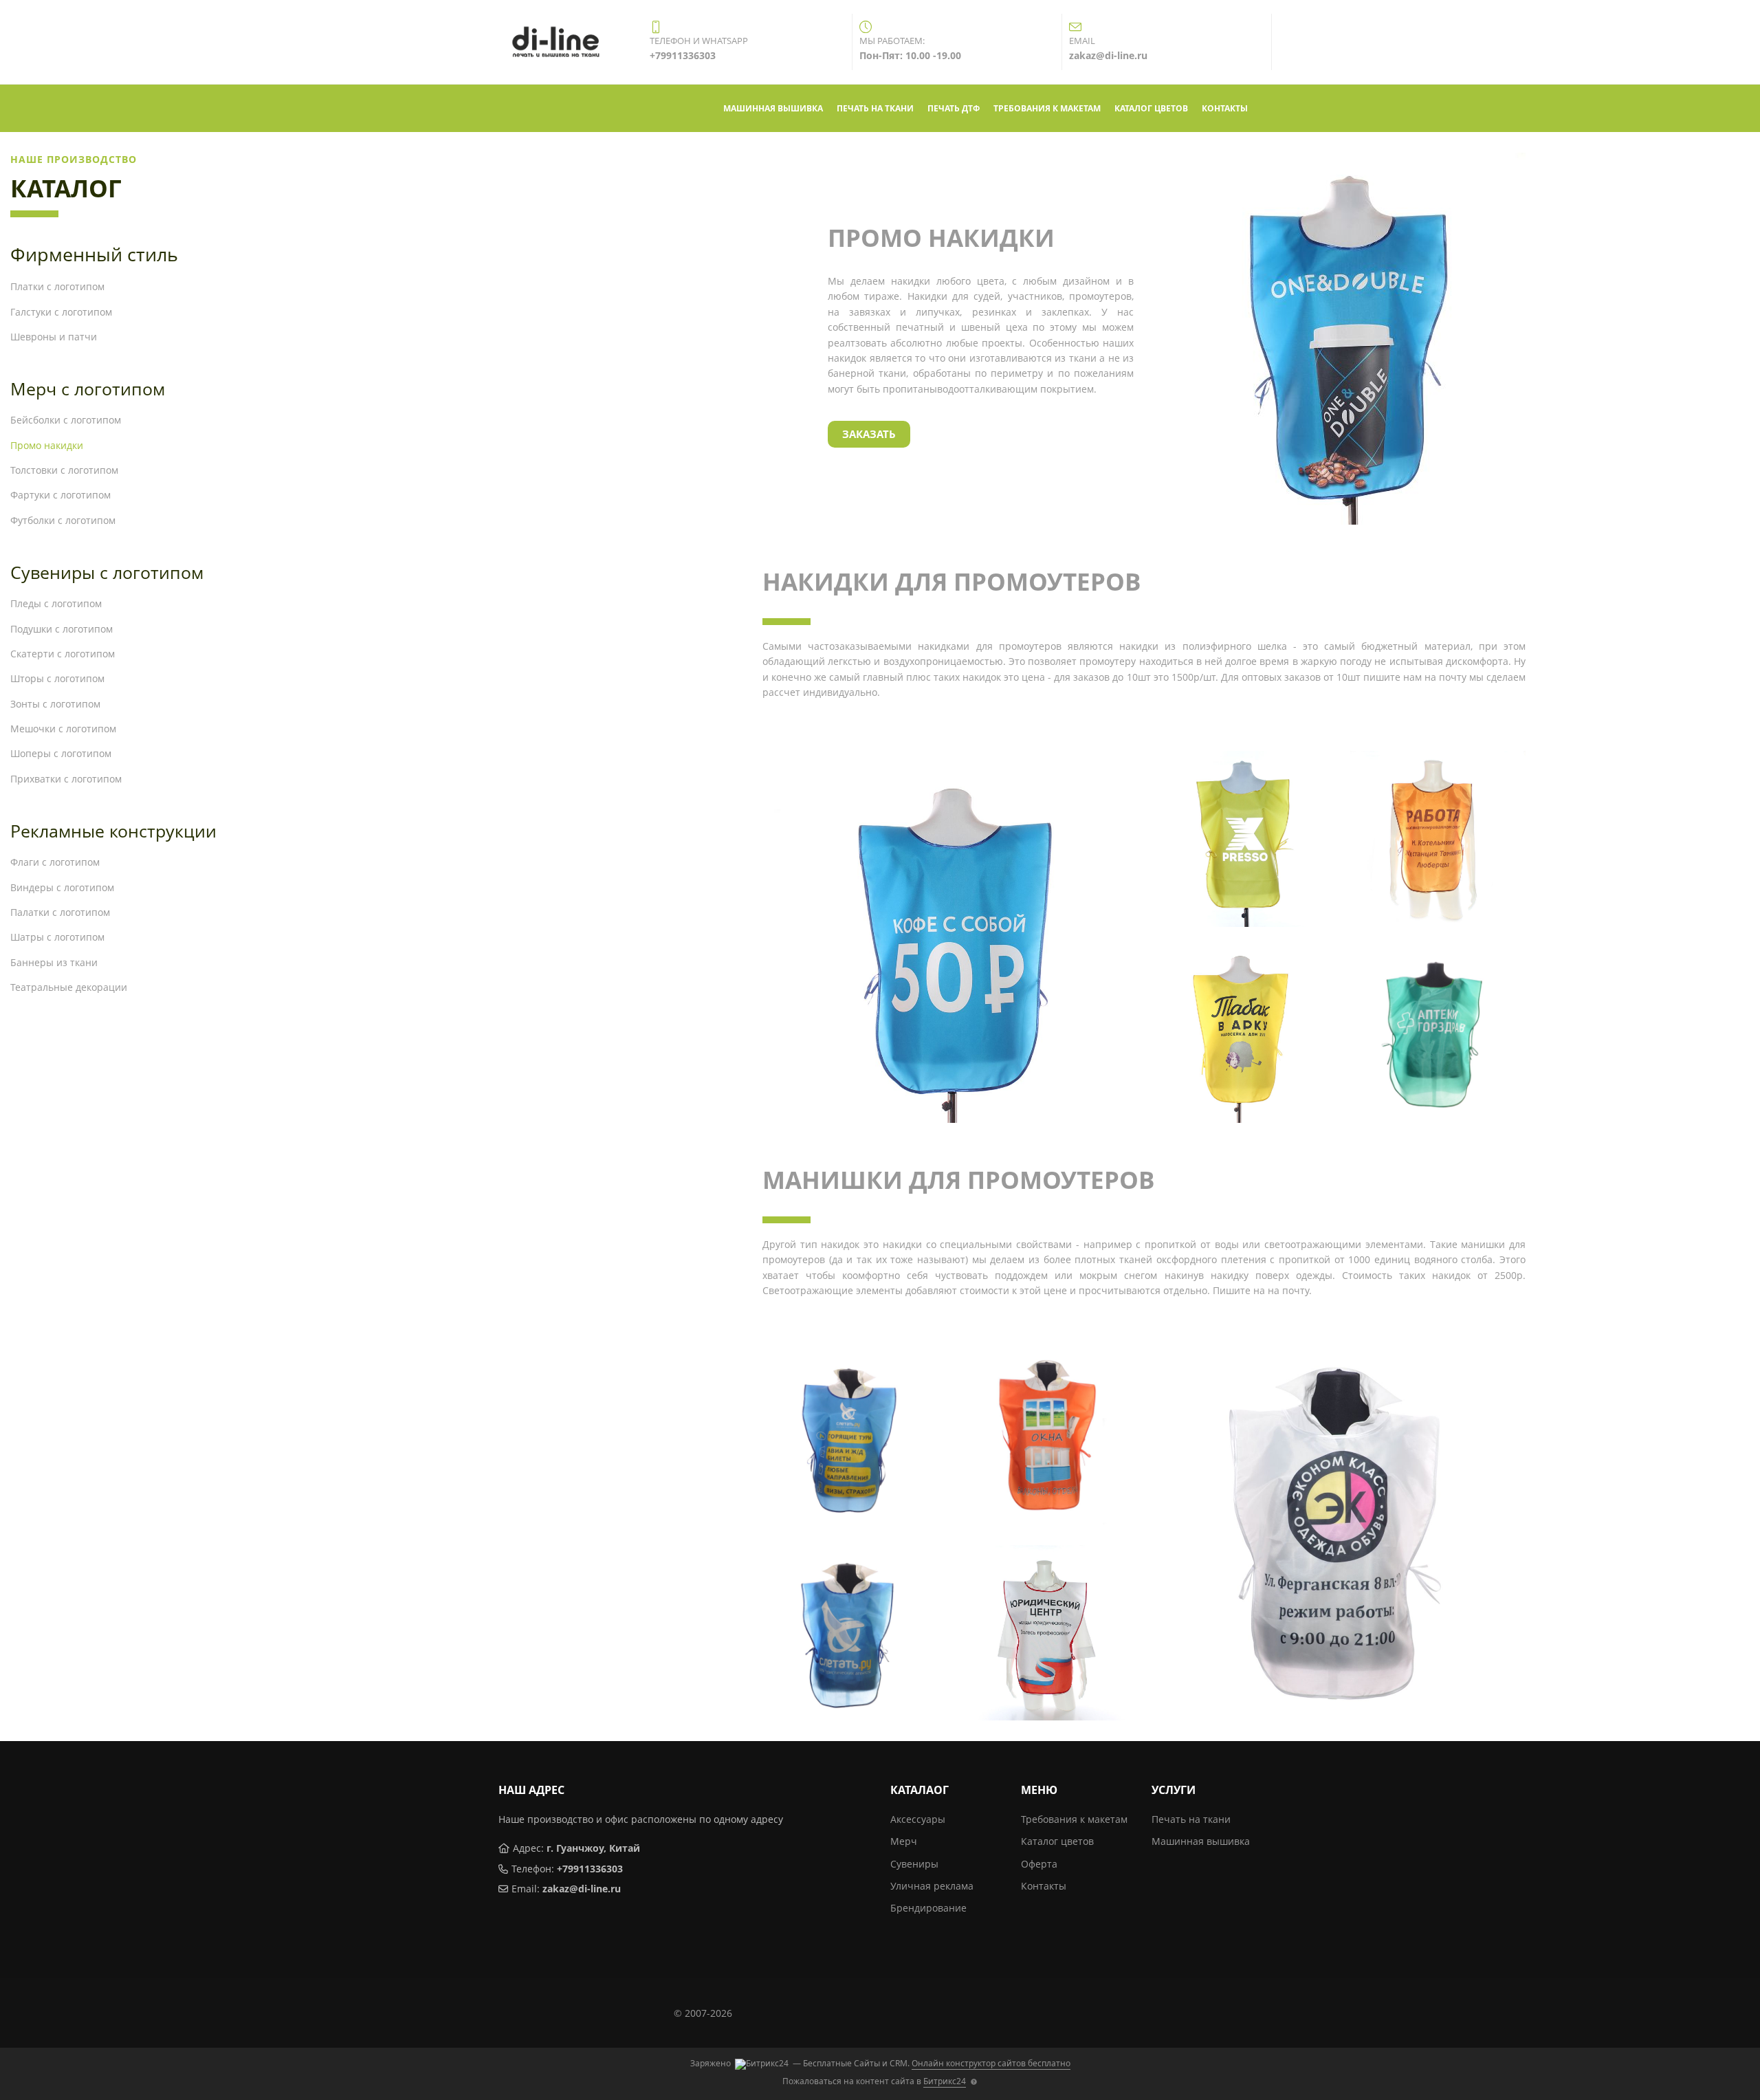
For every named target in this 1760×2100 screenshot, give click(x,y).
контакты (1225, 108)
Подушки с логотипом (62, 629)
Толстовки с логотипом (64, 470)
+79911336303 (590, 1869)
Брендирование (928, 1908)
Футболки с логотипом (63, 520)
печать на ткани (875, 108)
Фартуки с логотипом (60, 495)
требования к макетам (1047, 108)
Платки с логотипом (57, 286)
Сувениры (914, 1864)
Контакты (1044, 1886)
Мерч (904, 1841)
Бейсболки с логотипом (66, 420)
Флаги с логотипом (55, 862)
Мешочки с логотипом (63, 729)
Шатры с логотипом (57, 937)
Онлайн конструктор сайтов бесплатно (991, 2063)
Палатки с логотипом (60, 912)
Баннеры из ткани (54, 962)
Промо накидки (47, 445)
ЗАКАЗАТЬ (869, 434)
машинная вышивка (773, 108)
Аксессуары (918, 1819)
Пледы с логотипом (56, 603)
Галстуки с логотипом (61, 312)
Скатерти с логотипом (63, 654)
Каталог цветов (1057, 1841)
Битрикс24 (945, 2081)
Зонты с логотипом (55, 704)
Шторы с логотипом (57, 678)
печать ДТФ (954, 108)
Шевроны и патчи (54, 337)
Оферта (1039, 1864)
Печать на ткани (1191, 1819)
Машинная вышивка (1201, 1841)
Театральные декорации (69, 987)
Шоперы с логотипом (61, 753)
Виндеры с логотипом (62, 887)
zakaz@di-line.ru (582, 1889)
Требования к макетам (1074, 1819)
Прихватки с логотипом (66, 779)
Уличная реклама (932, 1886)
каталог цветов (1151, 108)
